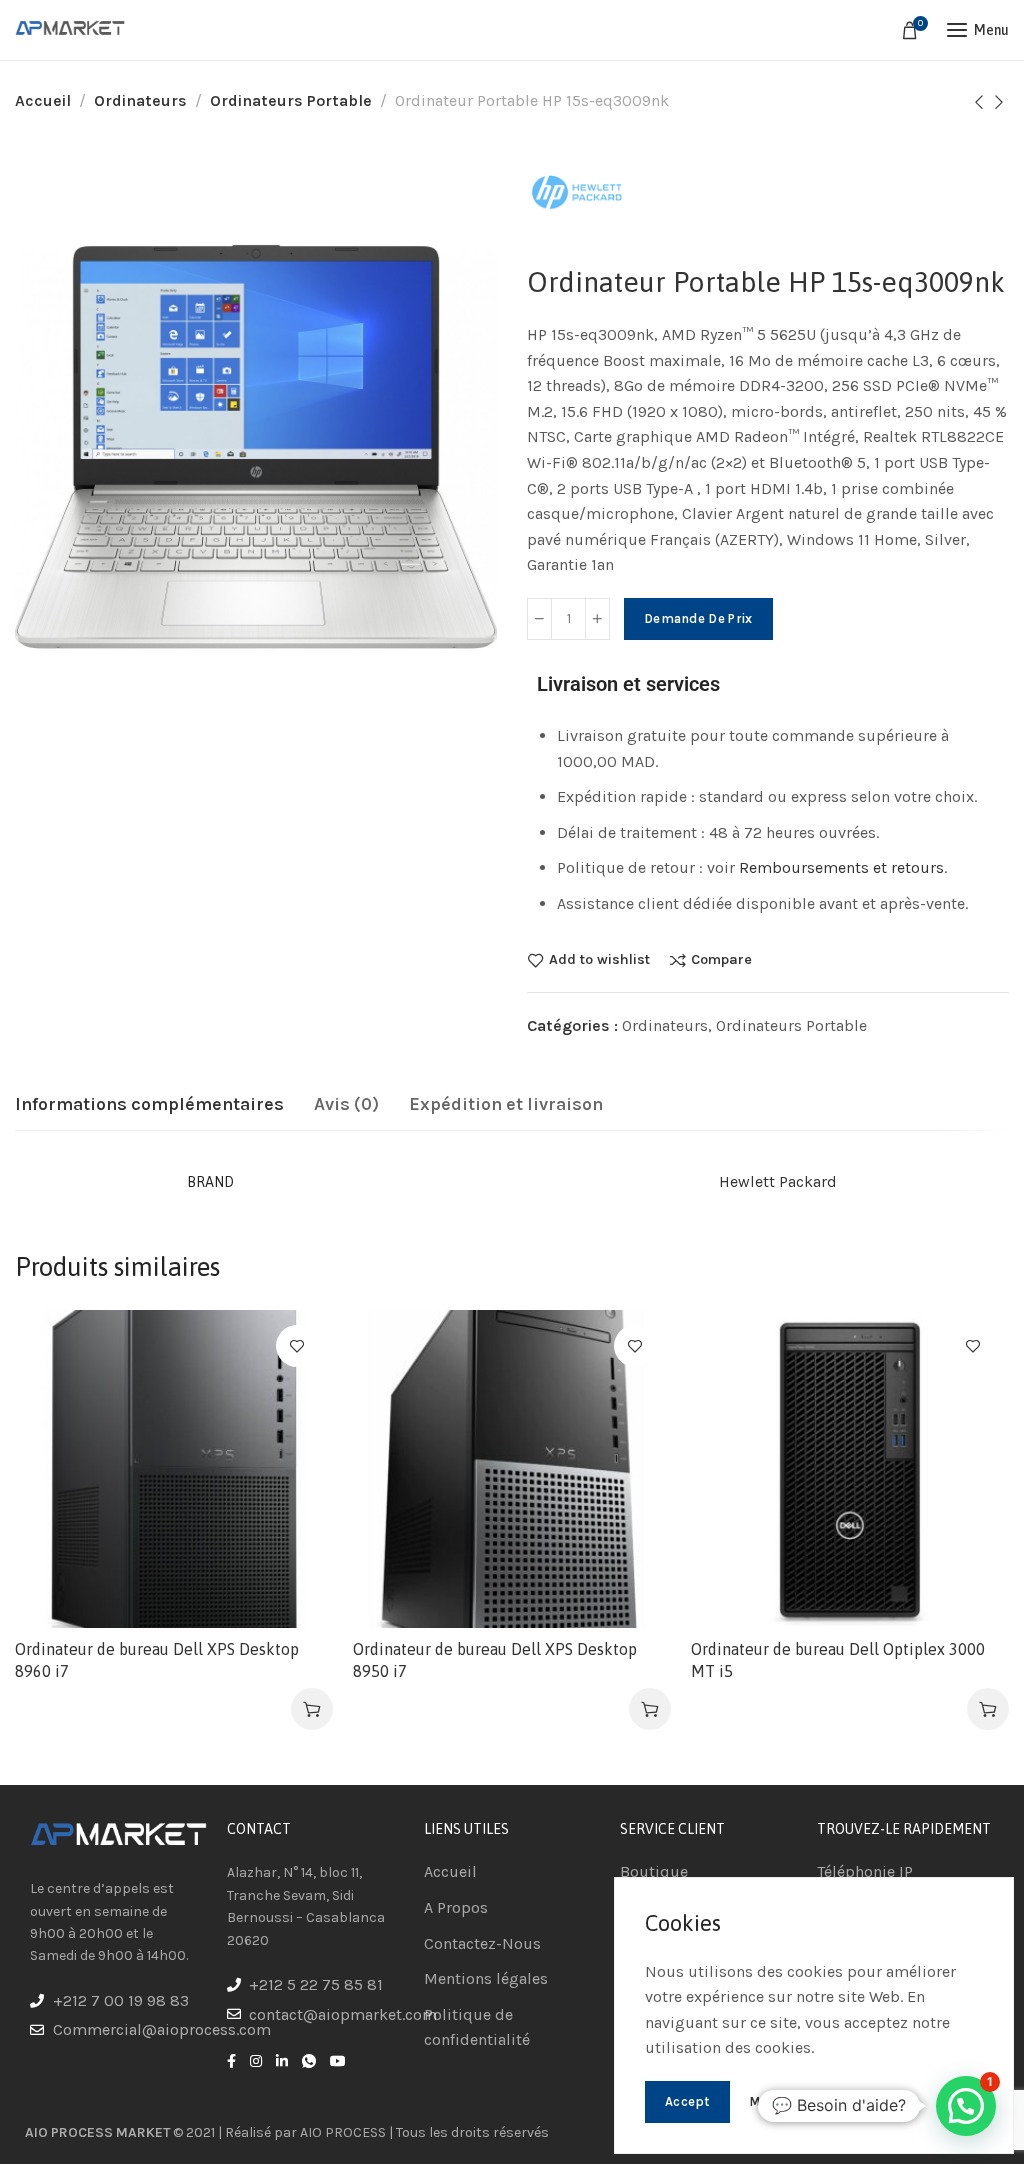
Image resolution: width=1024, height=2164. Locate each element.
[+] (597, 619)
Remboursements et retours (841, 867)
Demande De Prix (698, 618)
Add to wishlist (599, 960)
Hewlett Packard (778, 1181)
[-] (539, 619)
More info (780, 2101)
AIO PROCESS (343, 2132)
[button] (312, 1709)
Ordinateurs (140, 100)
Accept (687, 2101)
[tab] (149, 1105)
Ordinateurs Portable (291, 100)
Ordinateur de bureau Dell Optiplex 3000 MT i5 (838, 1660)
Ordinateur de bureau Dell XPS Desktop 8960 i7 (157, 1660)
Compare (721, 960)
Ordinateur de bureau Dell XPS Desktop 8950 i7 (495, 1660)
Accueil (43, 100)
